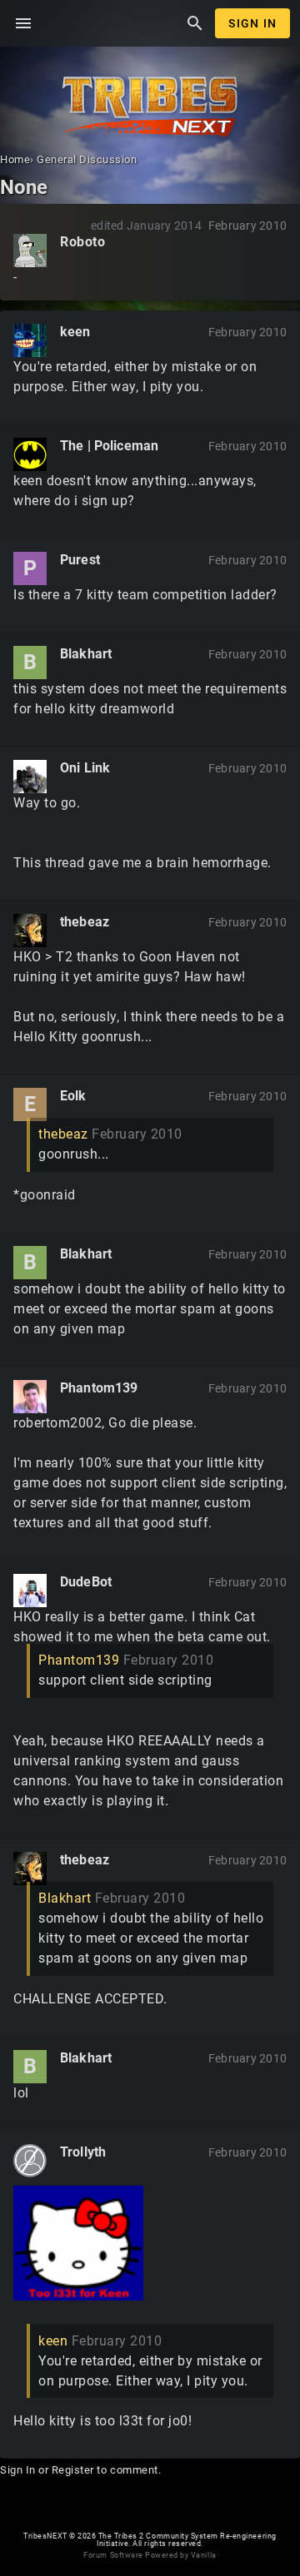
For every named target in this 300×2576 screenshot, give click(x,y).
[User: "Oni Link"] (30, 777)
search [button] (195, 23)
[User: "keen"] (30, 340)
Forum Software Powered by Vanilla (150, 2555)
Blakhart (86, 654)
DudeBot (86, 1582)
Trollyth (83, 2152)
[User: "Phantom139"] (30, 1397)
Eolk (73, 1096)
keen (75, 332)
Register (73, 2470)
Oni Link (85, 768)
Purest (80, 560)
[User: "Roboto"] (30, 251)
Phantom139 (99, 1388)
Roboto (82, 242)
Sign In (252, 23)
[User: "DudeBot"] (30, 1591)
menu (23, 23)
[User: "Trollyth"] (30, 2161)
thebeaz (85, 922)
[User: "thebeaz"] (30, 931)
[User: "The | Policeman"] (30, 454)
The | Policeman (109, 446)
